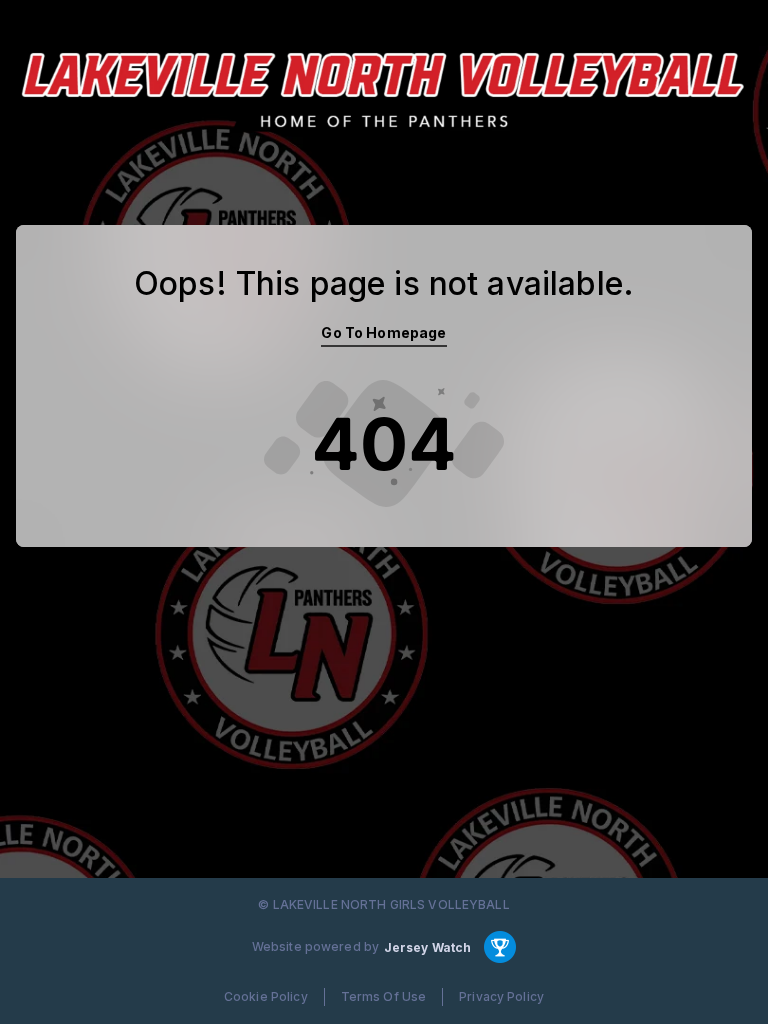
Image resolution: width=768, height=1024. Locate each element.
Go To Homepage (383, 332)
